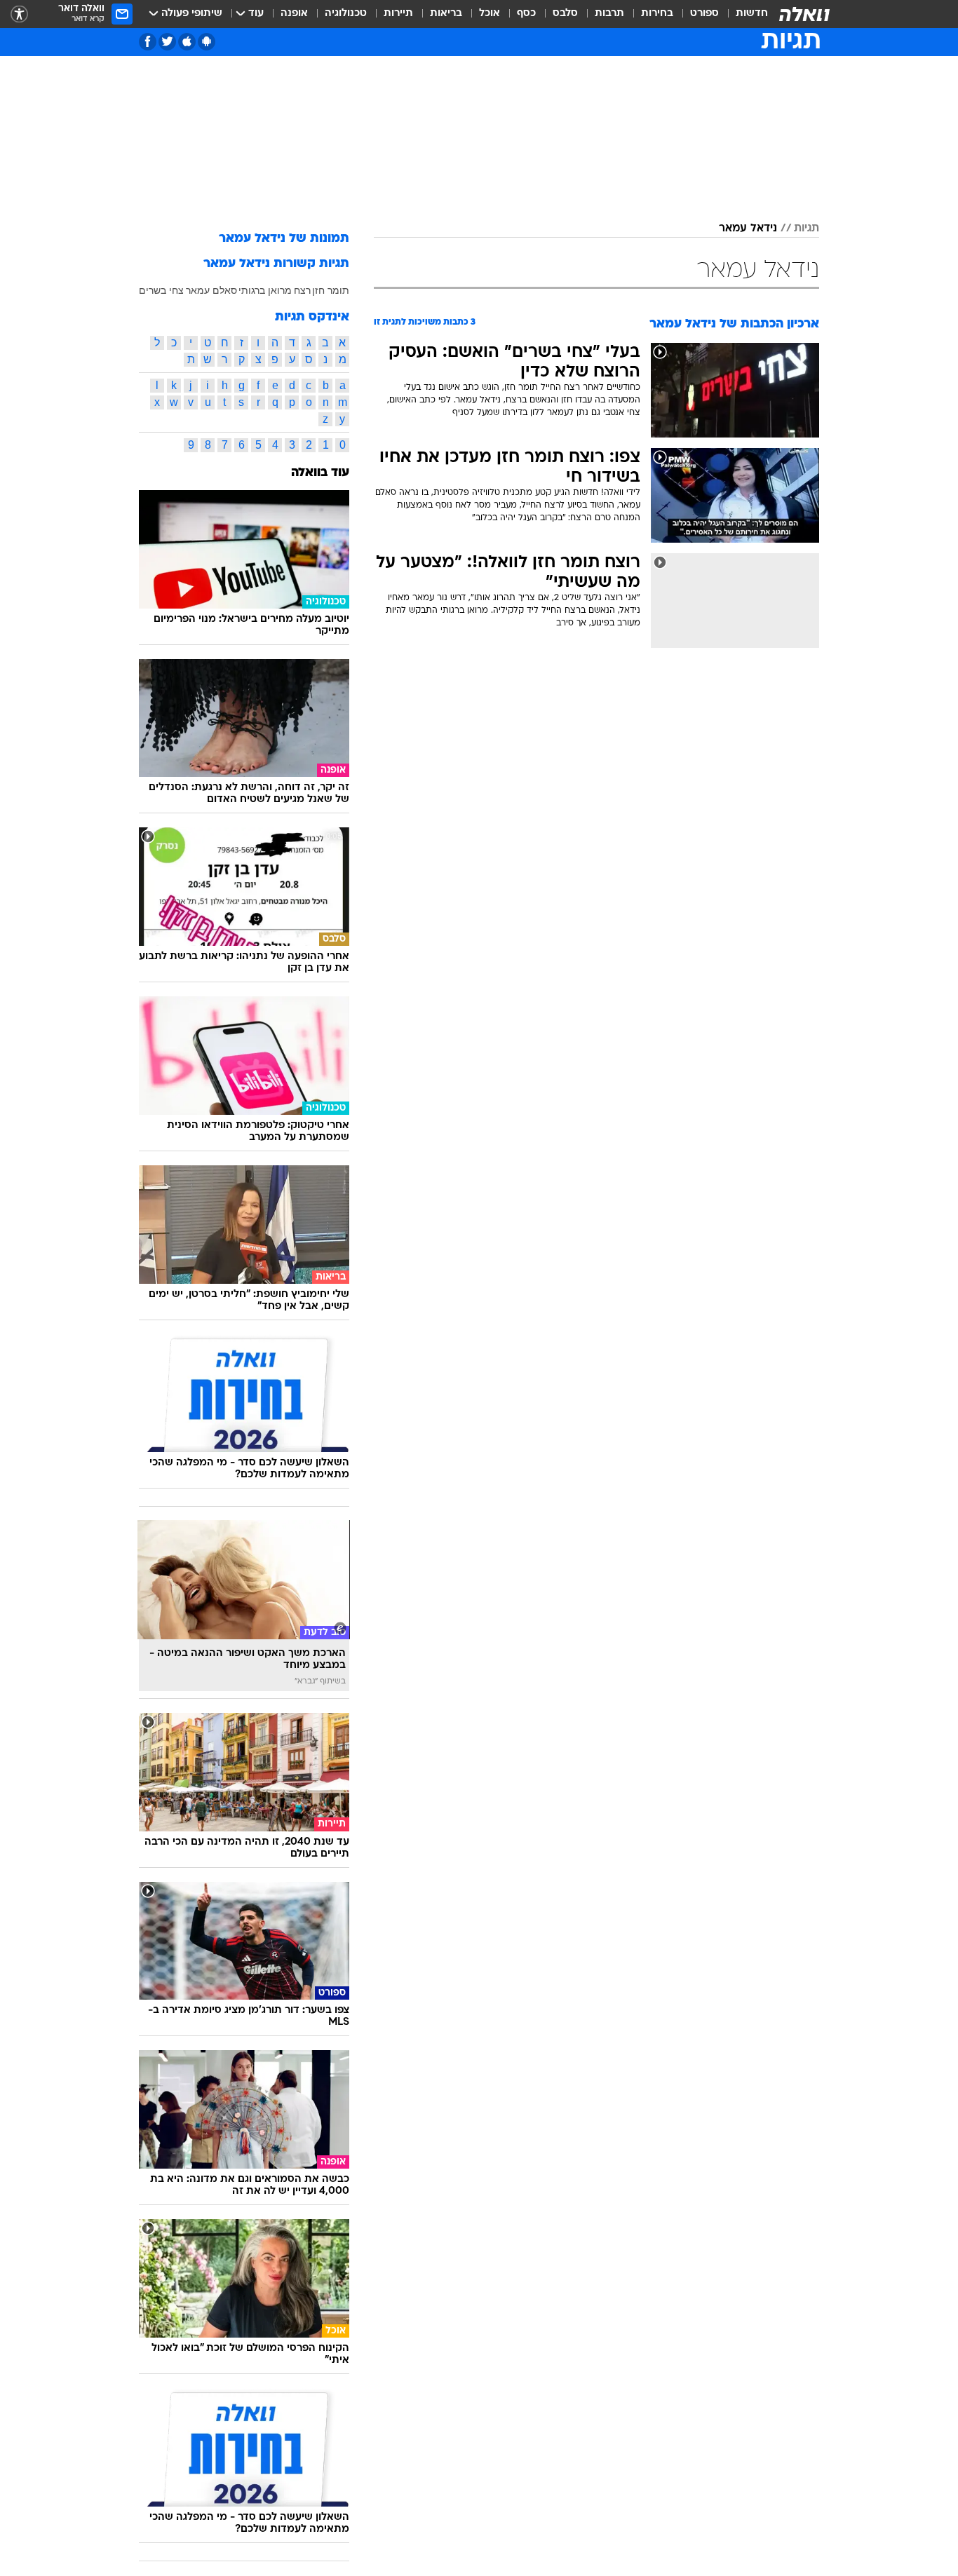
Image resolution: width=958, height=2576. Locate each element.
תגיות (807, 229)
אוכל (490, 14)
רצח (302, 290)
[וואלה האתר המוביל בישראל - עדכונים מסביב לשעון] (804, 14)
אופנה (294, 14)
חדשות (752, 14)
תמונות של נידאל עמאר (284, 239)
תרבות (609, 14)
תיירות (398, 14)
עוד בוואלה (320, 473)
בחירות (657, 14)
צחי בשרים (161, 290)
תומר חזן (331, 290)
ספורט (704, 14)
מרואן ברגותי (265, 290)
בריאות (446, 14)
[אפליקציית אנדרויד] (207, 42)
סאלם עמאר (211, 290)
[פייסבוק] (148, 42)
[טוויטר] (167, 42)
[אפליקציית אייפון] (187, 42)
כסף (526, 14)
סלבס (565, 14)
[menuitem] (743, 14)
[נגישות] (19, 14)
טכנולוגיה (346, 14)
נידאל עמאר (748, 229)
